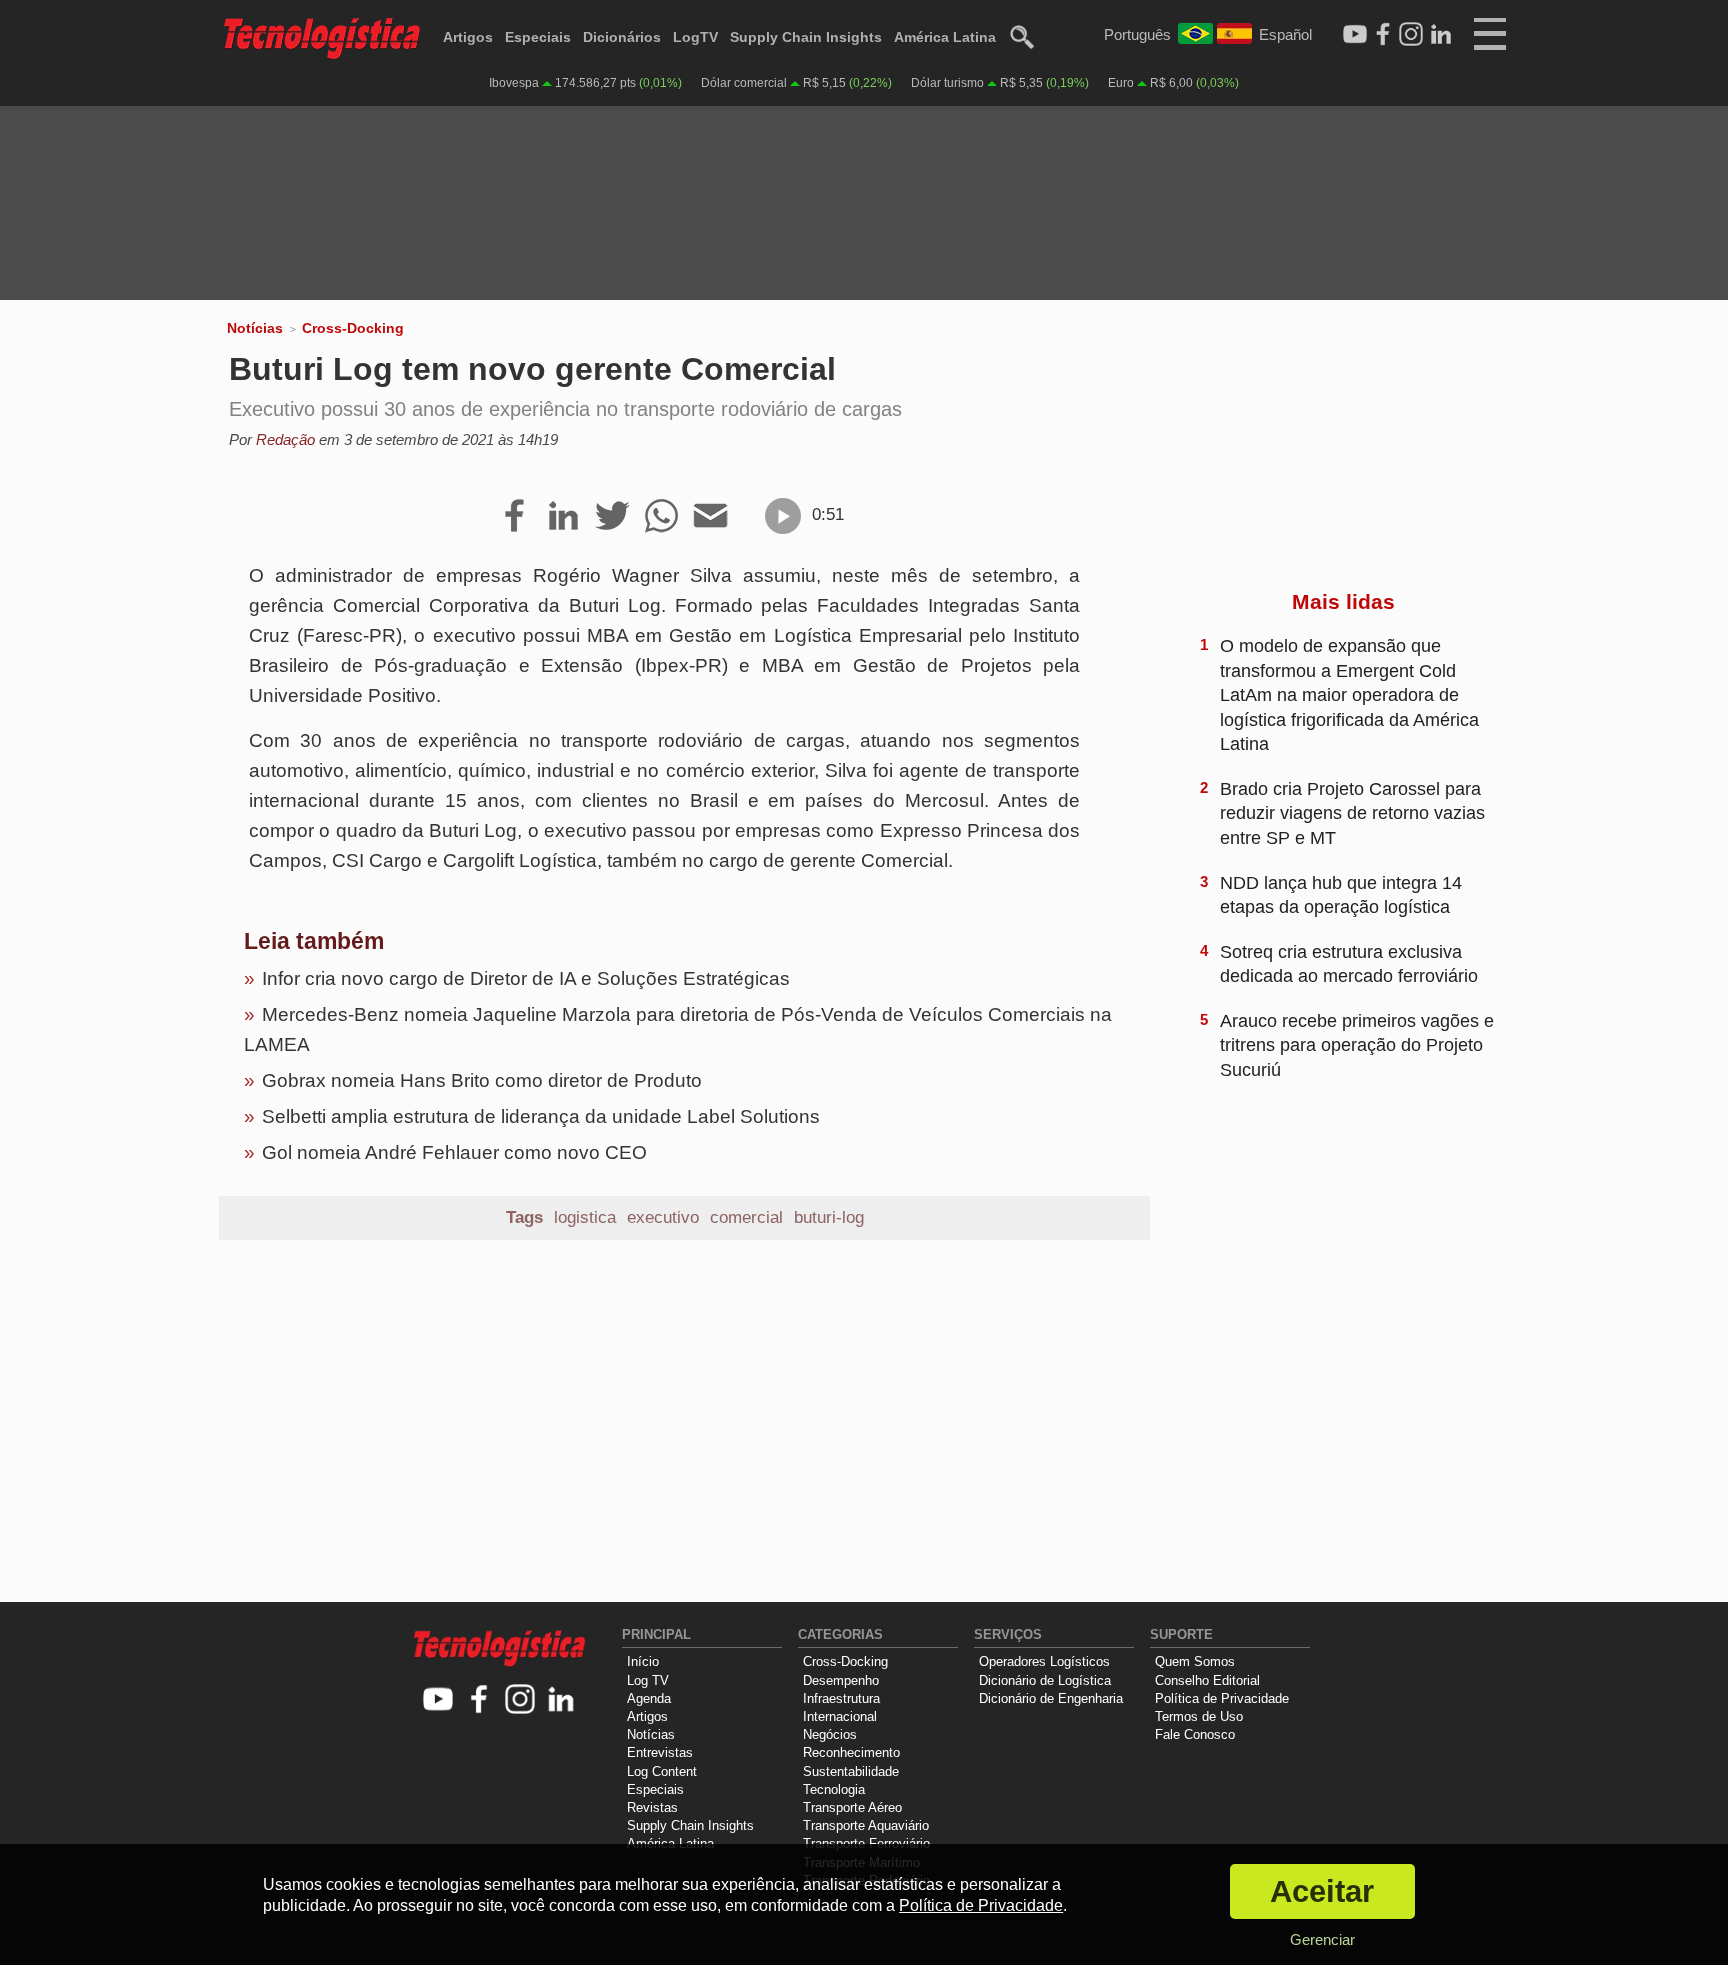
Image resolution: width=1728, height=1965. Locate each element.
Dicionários (622, 37)
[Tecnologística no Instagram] (520, 1700)
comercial (746, 1217)
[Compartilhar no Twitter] (612, 517)
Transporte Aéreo (852, 1807)
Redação (285, 439)
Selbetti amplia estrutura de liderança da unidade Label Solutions (541, 1116)
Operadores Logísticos (1044, 1661)
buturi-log (829, 1217)
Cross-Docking (353, 328)
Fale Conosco (1195, 1734)
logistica (585, 1217)
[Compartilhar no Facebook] (514, 517)
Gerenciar (1322, 1939)
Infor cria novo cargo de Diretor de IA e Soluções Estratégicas (526, 978)
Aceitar (1322, 1891)
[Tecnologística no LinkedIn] (561, 1700)
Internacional (840, 1716)
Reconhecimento (851, 1752)
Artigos (468, 37)
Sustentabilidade (851, 1771)
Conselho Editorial (1207, 1680)
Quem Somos (1195, 1661)
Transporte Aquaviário (866, 1825)
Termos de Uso (1199, 1716)
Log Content (662, 1771)
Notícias (255, 328)
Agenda (649, 1698)
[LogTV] (1355, 35)
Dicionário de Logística (1045, 1680)
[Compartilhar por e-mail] (710, 517)
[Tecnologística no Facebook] (479, 1700)
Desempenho (841, 1680)
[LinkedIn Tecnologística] (1441, 35)
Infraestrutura (841, 1698)
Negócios (830, 1734)
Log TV (648, 1680)
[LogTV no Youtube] (438, 1700)
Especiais (538, 37)
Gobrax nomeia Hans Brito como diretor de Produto (482, 1080)
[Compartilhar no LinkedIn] (563, 517)
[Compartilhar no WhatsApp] (661, 517)
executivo (663, 1217)
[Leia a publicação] (783, 516)
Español (1285, 34)
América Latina (945, 37)
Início (643, 1661)
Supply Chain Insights (806, 37)
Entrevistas (660, 1752)
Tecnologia (834, 1789)
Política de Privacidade (1222, 1698)
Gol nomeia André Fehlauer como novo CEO (454, 1152)
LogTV (695, 37)
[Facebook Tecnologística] (1383, 35)
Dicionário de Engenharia (1051, 1698)
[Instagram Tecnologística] (1411, 35)
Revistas (652, 1807)
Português (1137, 34)
